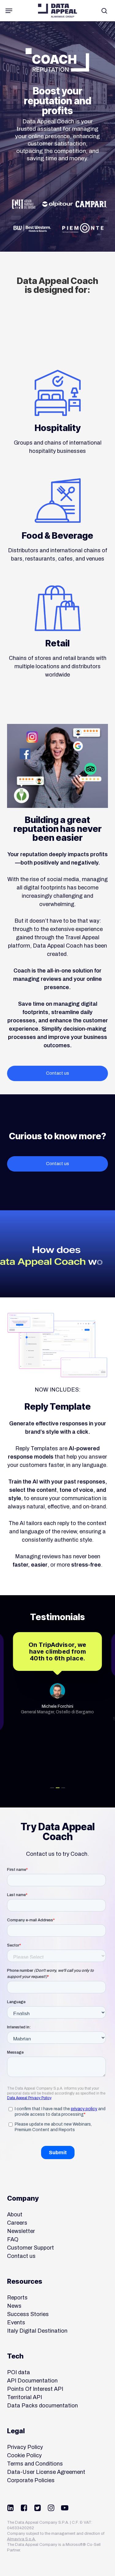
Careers (17, 2223)
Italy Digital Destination (37, 2331)
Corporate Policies (31, 2480)
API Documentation (32, 2381)
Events (16, 2322)
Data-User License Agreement (46, 2472)
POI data (19, 2372)
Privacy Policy (25, 2447)
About (15, 2215)
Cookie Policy (24, 2455)
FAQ (13, 2239)
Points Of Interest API (35, 2389)
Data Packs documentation (42, 2406)
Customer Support (31, 2248)
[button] (9, 11)
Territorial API (25, 2397)
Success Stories (28, 2314)
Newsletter (21, 2231)
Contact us (21, 2256)
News (14, 2306)
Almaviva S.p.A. (21, 2539)
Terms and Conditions (35, 2464)
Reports (17, 2298)
